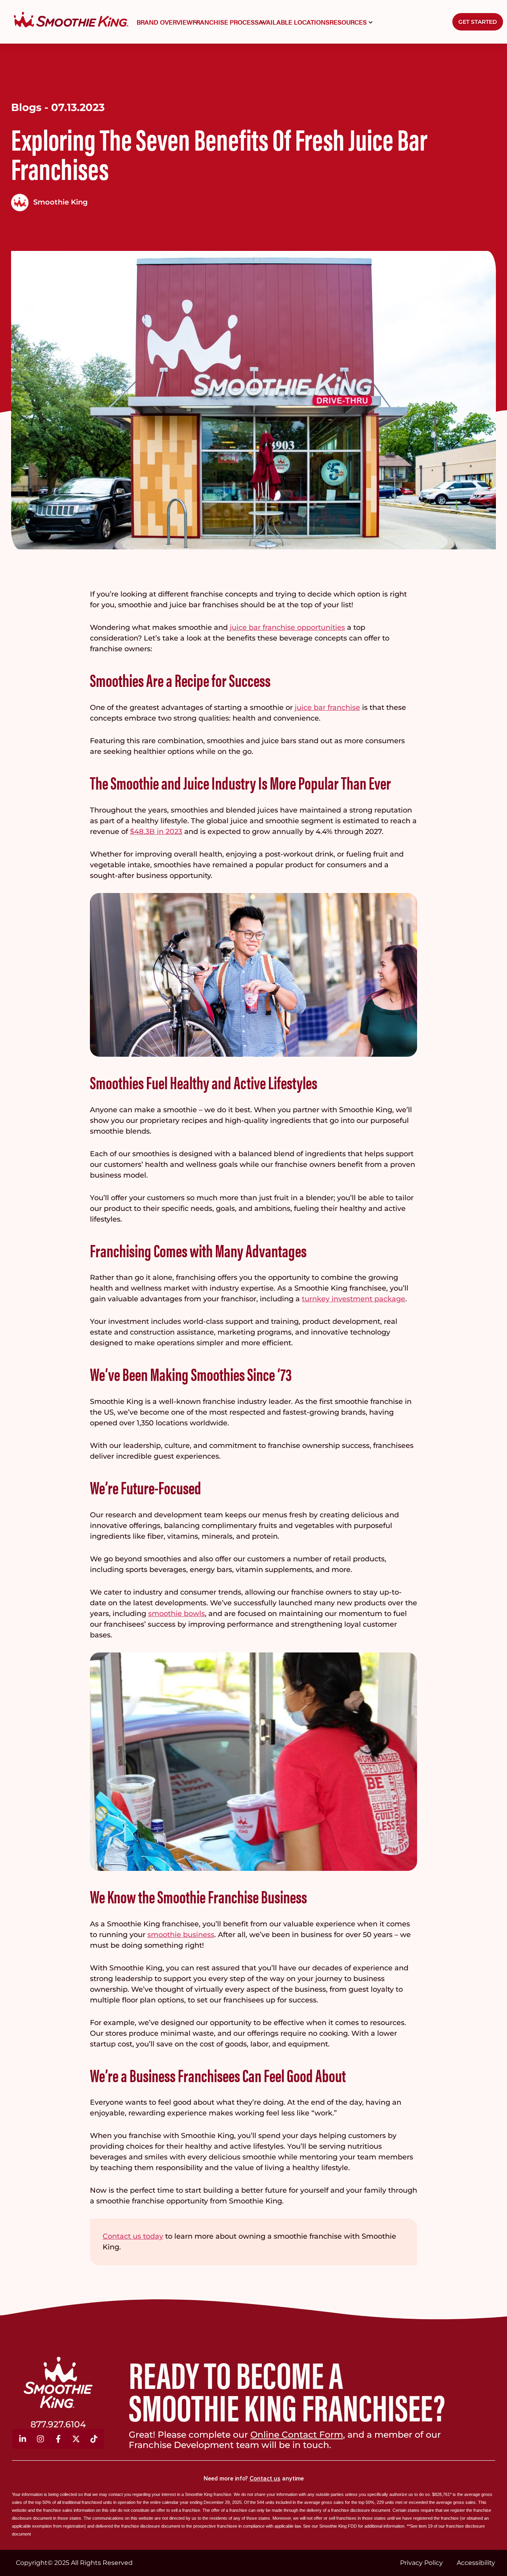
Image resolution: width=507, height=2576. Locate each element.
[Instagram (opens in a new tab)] (40, 2439)
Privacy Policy (421, 2563)
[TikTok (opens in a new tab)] (94, 2439)
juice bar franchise (327, 708)
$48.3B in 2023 (156, 832)
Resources (348, 22)
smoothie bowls (176, 1614)
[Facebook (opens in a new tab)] (58, 2439)
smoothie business (181, 1935)
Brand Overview (165, 22)
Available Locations (294, 22)
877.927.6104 (58, 2424)
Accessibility (476, 2563)
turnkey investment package (354, 1299)
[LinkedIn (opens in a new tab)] (23, 2439)
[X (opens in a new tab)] (76, 2439)
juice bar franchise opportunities (287, 627)
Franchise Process (226, 22)
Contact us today (133, 2236)
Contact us (265, 2478)
